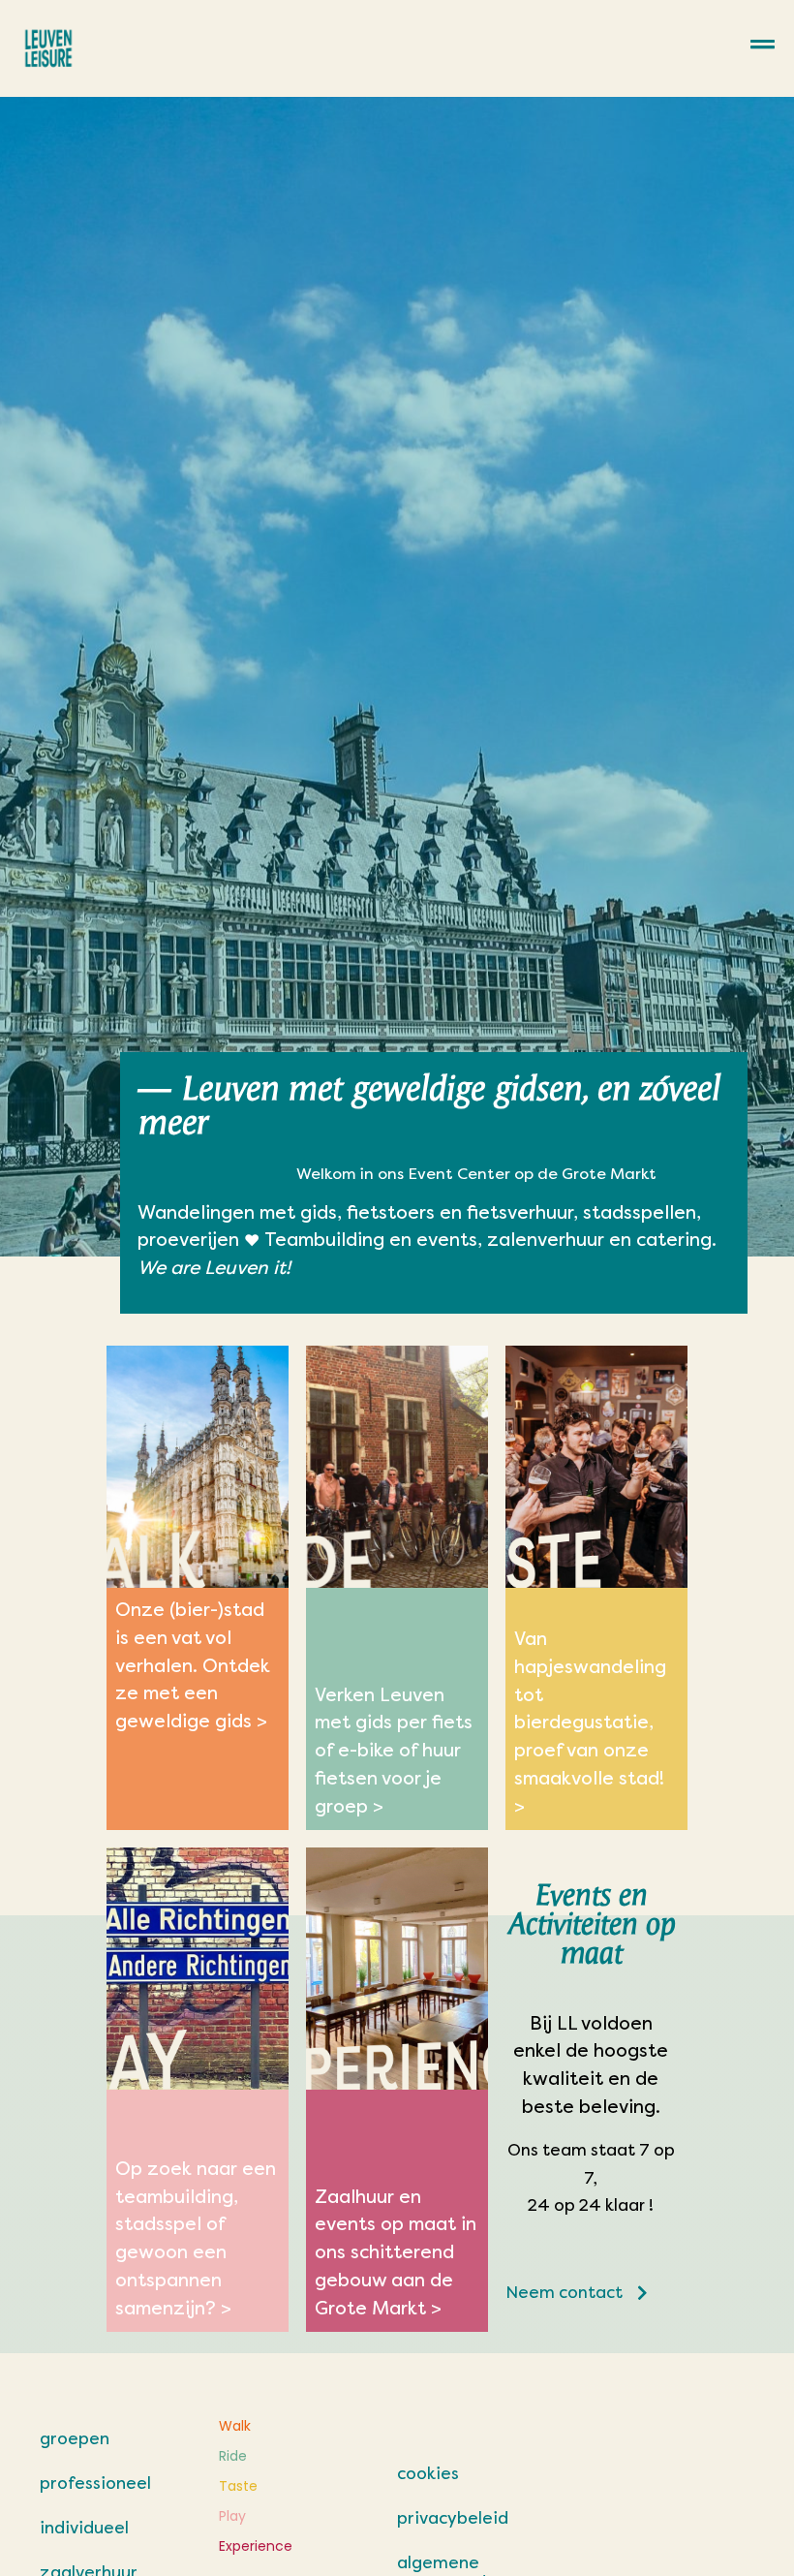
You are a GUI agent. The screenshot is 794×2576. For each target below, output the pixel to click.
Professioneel (95, 2483)
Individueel (84, 2528)
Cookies (428, 2473)
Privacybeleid (453, 2518)
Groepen (75, 2438)
